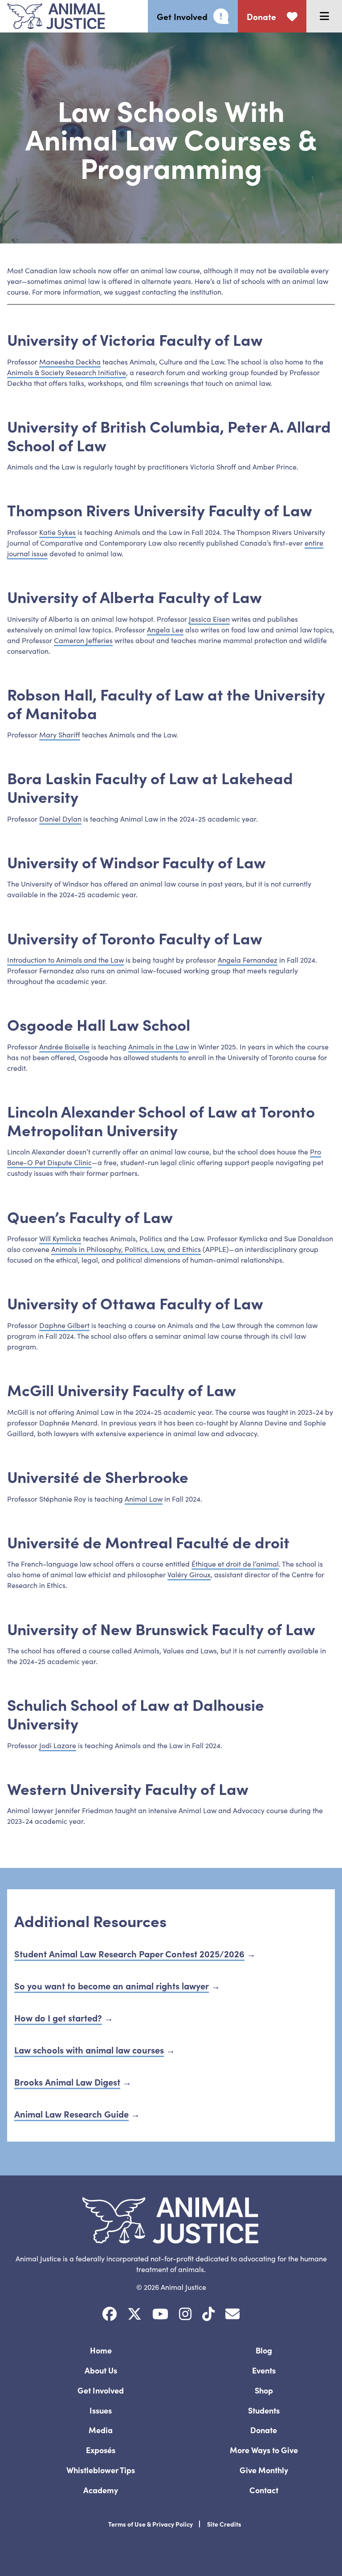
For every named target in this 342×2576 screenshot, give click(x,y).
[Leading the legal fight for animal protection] (53, 16)
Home (101, 2350)
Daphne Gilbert (64, 1325)
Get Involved (101, 2390)
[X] (134, 2314)
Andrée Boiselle (64, 1046)
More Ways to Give (264, 2450)
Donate (264, 2430)
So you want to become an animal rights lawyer (112, 1985)
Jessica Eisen (209, 619)
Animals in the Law (159, 1046)
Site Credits (224, 2524)
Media (101, 2430)
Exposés (101, 2450)
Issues (101, 2410)
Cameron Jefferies (83, 640)
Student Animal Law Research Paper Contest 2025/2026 (129, 1953)
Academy (101, 2490)
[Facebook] (110, 2314)
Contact (264, 2490)
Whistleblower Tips (101, 2470)
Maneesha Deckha (70, 361)
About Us (101, 2370)
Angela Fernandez (248, 960)
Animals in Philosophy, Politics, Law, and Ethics (126, 1249)
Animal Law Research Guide (71, 2114)
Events (264, 2370)
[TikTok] (208, 2314)
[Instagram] (185, 2314)
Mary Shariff (60, 734)
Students (264, 2410)
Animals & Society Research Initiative (67, 372)
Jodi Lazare (58, 1745)
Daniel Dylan (60, 818)
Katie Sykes (57, 532)
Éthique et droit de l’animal (235, 1563)
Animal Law (144, 1499)
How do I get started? (58, 2017)
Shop (264, 2390)
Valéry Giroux (189, 1574)
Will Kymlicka (60, 1238)
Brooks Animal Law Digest (67, 2082)
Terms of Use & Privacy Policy (151, 2524)
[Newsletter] (232, 2314)
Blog (264, 2350)
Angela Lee (165, 629)
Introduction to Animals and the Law (65, 960)
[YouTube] (160, 2314)
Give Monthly (264, 2470)
